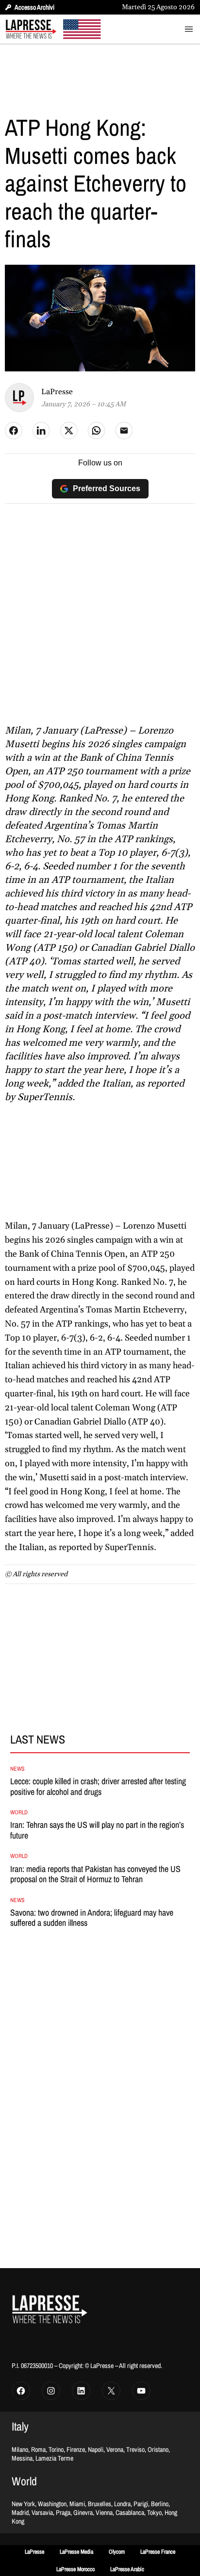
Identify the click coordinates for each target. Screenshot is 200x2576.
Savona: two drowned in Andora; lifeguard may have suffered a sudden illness (92, 1918)
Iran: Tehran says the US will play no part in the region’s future (97, 1830)
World (19, 1812)
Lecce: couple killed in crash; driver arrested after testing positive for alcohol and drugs (98, 1786)
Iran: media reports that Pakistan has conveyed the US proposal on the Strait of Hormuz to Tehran (95, 1874)
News (17, 1769)
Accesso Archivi (34, 7)
